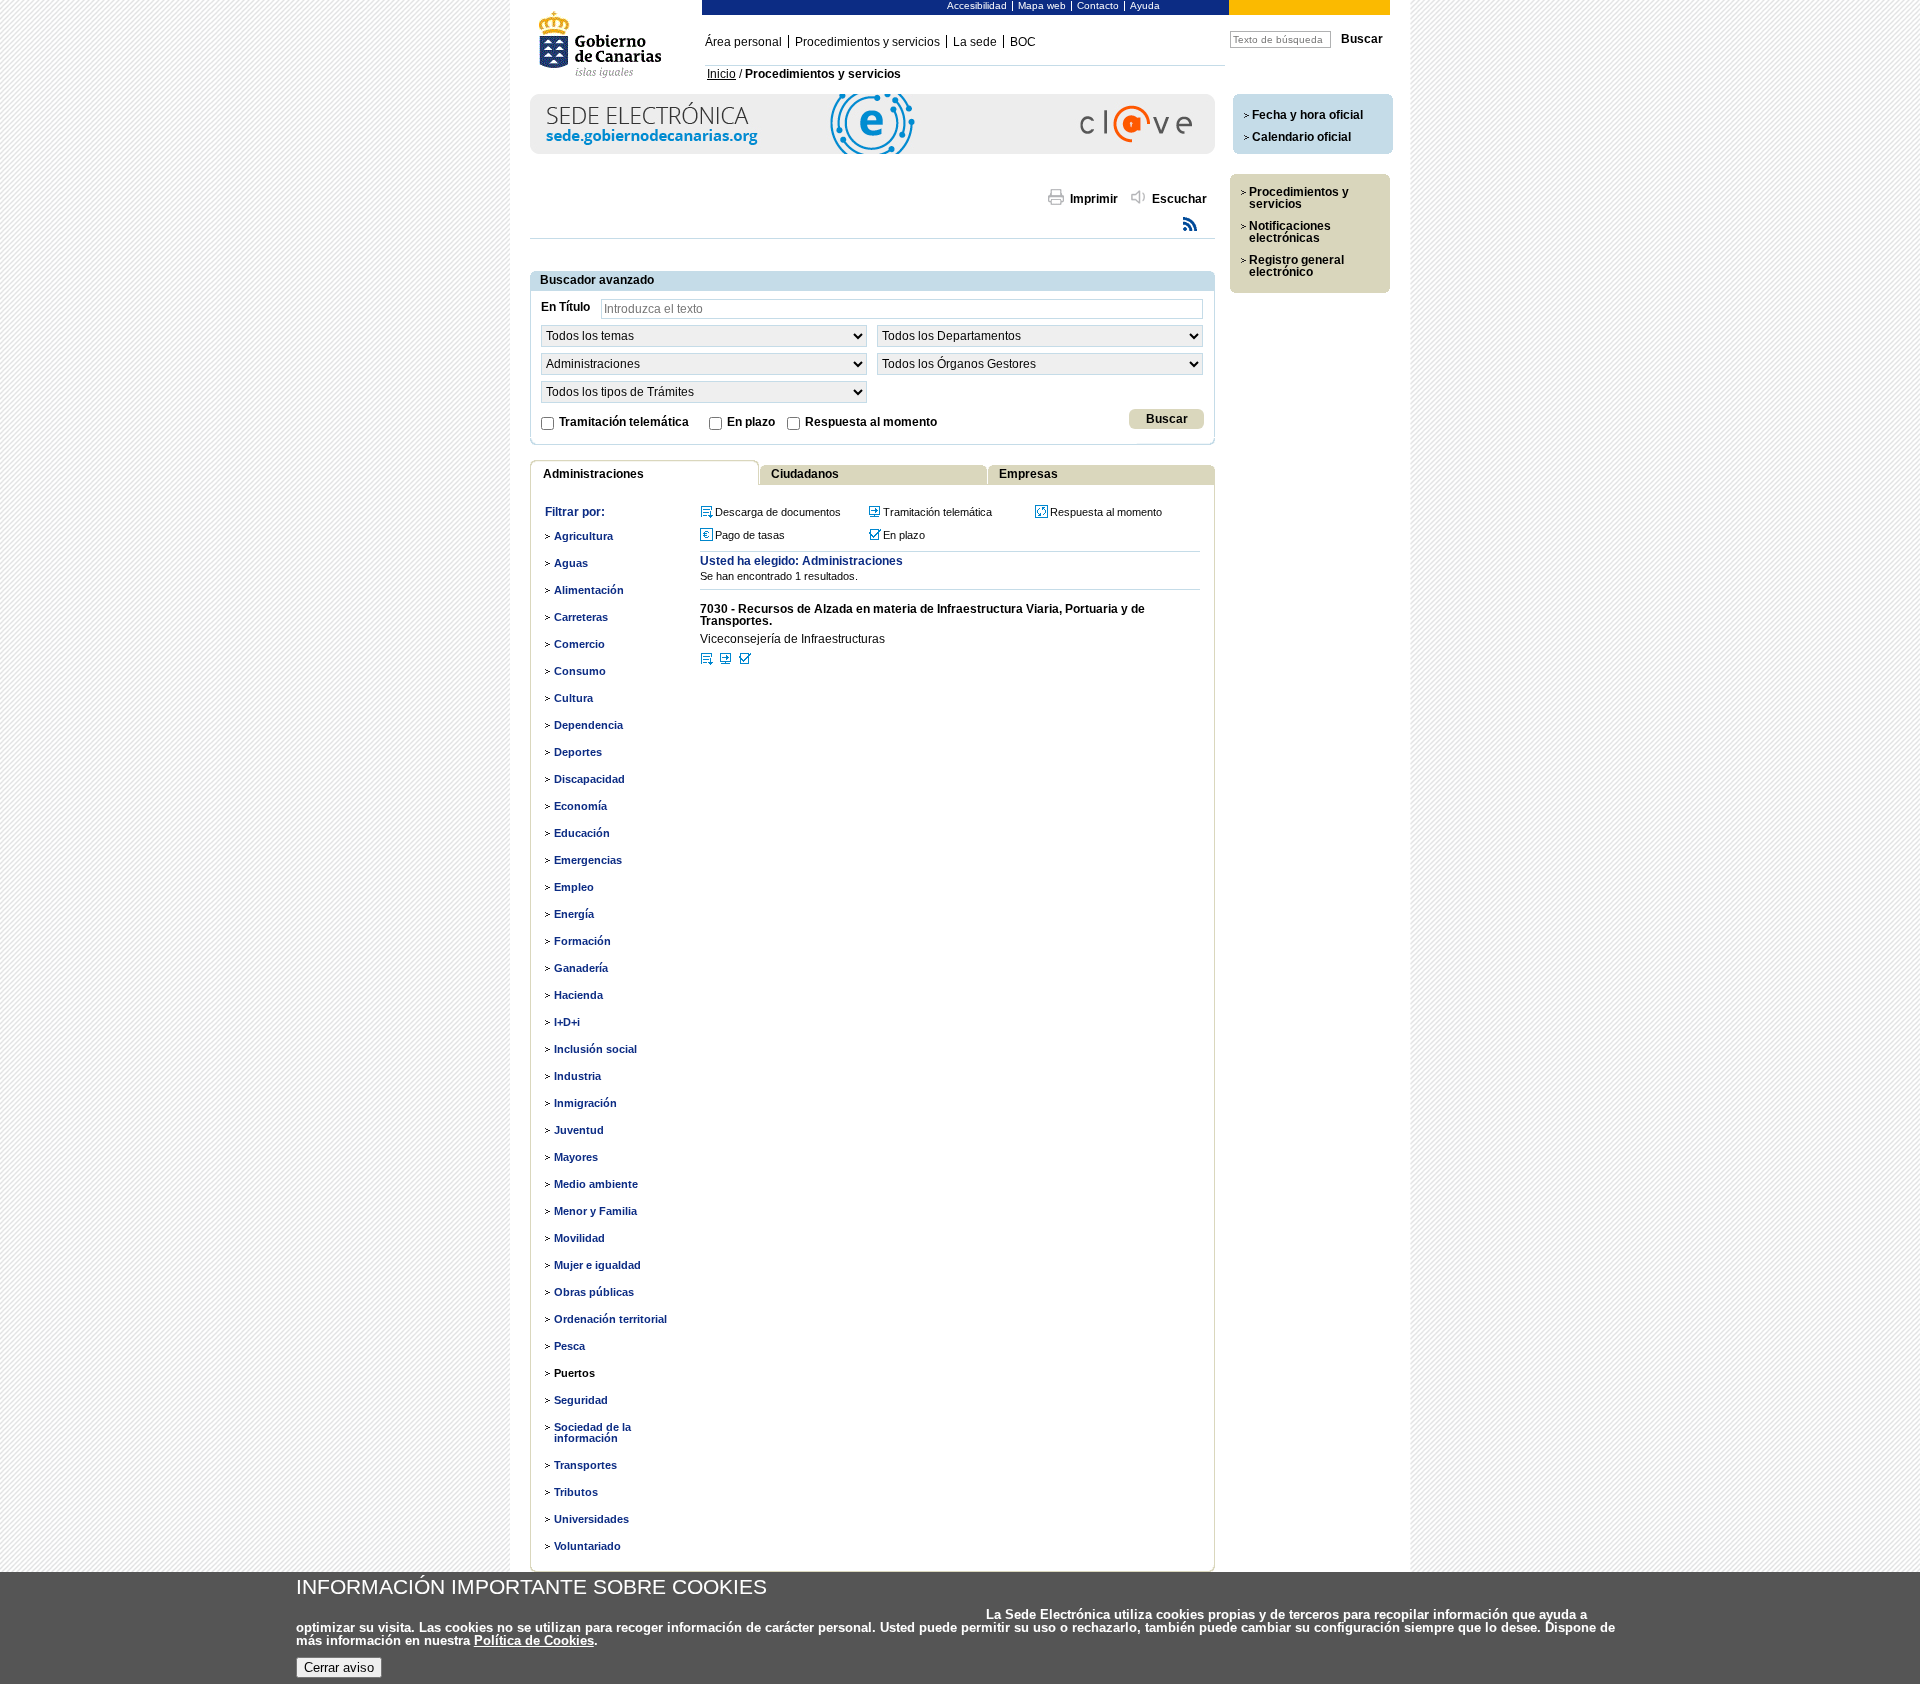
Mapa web (1042, 5)
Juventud (579, 1130)
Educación (582, 833)
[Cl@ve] (872, 150)
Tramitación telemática (624, 422)
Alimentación (589, 590)
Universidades (591, 1519)
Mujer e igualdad (597, 1265)
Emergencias (588, 860)
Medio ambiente (596, 1184)
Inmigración (585, 1103)
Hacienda (578, 995)
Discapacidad (589, 779)
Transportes (585, 1465)
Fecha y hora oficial (1307, 115)
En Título (565, 307)
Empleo (574, 887)
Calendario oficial (1301, 137)
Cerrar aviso (339, 1667)
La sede (975, 42)
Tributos (576, 1492)
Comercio (579, 644)
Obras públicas (594, 1292)
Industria (577, 1076)
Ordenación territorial (610, 1319)
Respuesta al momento (871, 422)
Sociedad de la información (592, 1432)
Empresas (1028, 474)
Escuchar (1179, 199)
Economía (580, 806)
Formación (582, 941)
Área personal (743, 42)
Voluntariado (587, 1546)
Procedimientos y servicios (867, 42)
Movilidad (579, 1238)
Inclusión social (595, 1049)
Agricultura (583, 536)
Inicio (721, 74)
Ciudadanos (805, 474)
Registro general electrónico (1296, 266)
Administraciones (593, 474)
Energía (574, 914)
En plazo (751, 422)
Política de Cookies (534, 1640)
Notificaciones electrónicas (1290, 232)
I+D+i (567, 1022)
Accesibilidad (977, 5)
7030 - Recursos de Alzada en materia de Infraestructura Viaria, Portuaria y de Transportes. (922, 615)
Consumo (580, 671)
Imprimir (1094, 199)
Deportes (578, 752)
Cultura (573, 698)
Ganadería (581, 968)
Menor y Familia (595, 1211)
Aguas (571, 563)
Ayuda (1145, 5)
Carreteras (581, 617)
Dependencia (588, 725)
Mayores (576, 1157)
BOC (1023, 42)
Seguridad (581, 1400)
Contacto (1098, 5)
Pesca (569, 1346)
